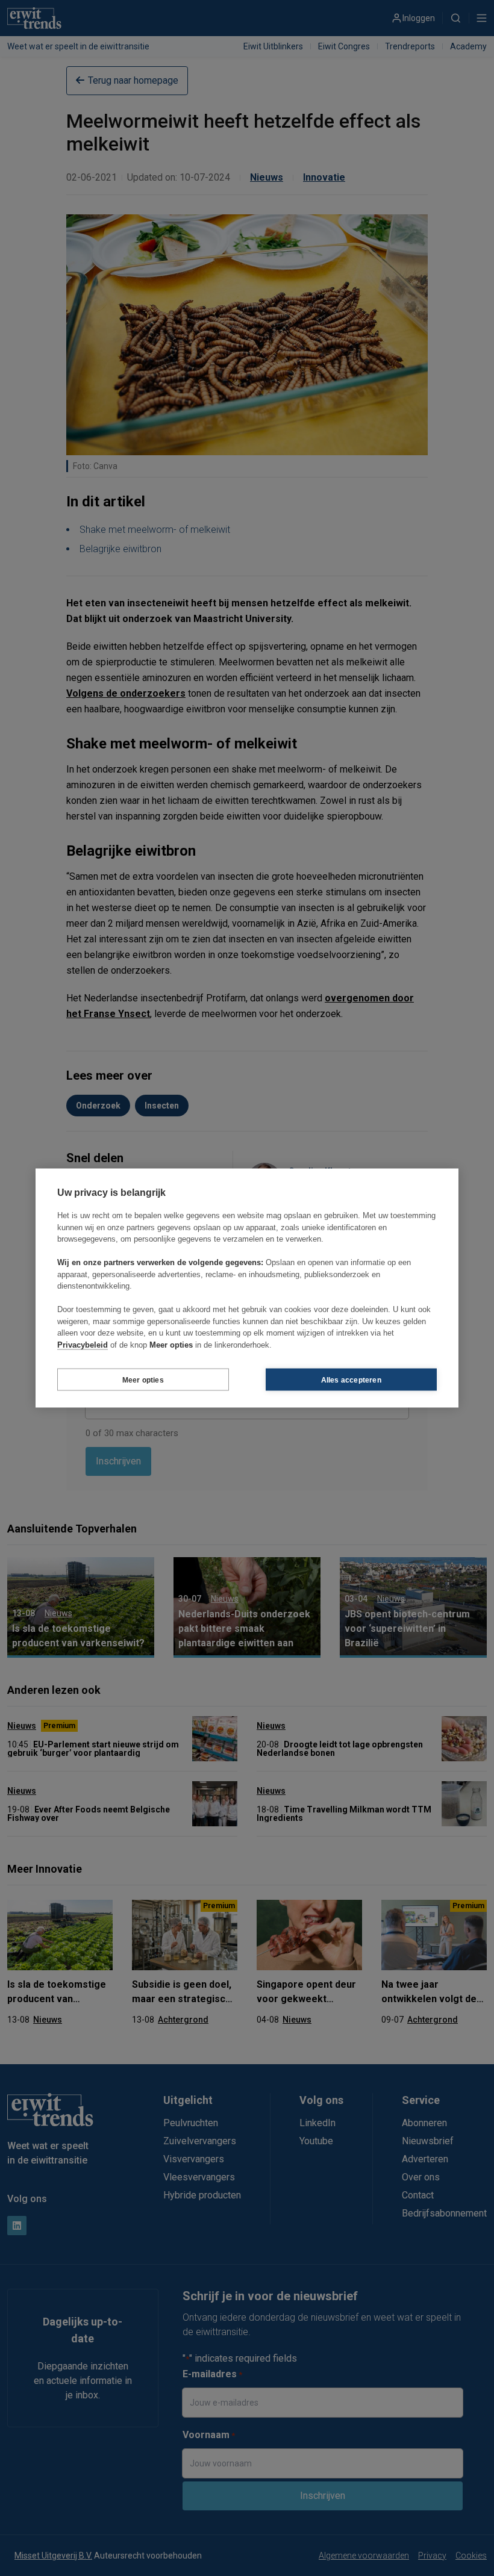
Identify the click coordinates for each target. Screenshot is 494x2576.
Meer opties (143, 1380)
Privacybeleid (83, 1344)
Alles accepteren (351, 1380)
